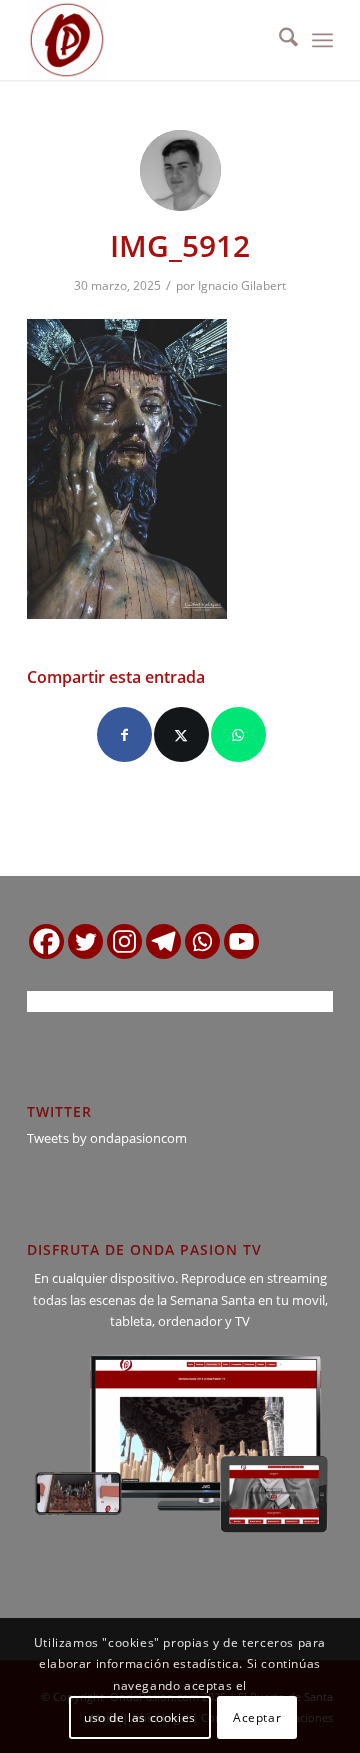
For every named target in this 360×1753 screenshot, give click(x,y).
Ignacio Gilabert (242, 285)
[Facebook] (46, 941)
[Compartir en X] (181, 734)
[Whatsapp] (202, 941)
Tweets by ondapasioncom (107, 1138)
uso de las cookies (140, 1717)
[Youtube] (241, 941)
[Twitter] (85, 941)
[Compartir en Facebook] (124, 734)
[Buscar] (278, 40)
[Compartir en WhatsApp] (238, 734)
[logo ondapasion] (149, 40)
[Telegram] (163, 941)
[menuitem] (278, 40)
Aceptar (257, 1717)
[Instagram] (124, 941)
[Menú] (322, 40)
